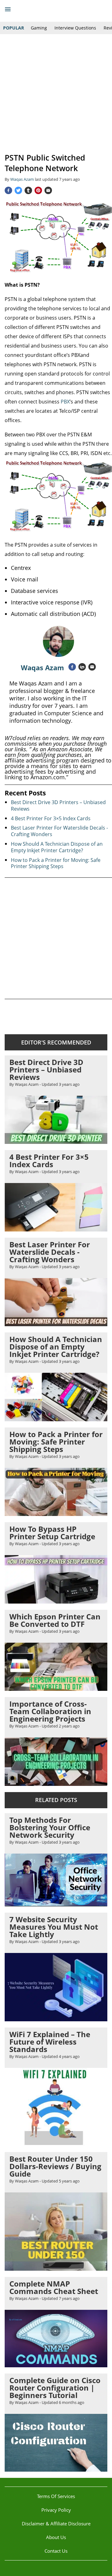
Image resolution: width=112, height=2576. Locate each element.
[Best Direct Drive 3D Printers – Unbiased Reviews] (56, 1141)
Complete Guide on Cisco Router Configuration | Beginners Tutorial (55, 2388)
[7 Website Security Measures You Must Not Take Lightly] (56, 2018)
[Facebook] (8, 190)
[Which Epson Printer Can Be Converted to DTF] (56, 1688)
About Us (56, 2537)
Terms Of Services (56, 2496)
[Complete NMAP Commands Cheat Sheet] (56, 2364)
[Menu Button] (8, 9)
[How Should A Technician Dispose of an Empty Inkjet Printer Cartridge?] (56, 1418)
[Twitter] (18, 190)
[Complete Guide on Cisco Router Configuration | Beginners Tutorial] (56, 2469)
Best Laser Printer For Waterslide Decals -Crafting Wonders (59, 831)
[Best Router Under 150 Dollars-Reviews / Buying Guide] (56, 2268)
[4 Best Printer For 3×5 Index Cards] (56, 1229)
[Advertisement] (56, 93)
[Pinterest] (38, 190)
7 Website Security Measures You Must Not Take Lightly (54, 1927)
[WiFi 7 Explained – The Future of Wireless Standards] (56, 2143)
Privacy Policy (56, 2510)
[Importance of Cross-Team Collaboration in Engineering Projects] (56, 1783)
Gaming (39, 28)
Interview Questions (75, 28)
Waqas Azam (42, 667)
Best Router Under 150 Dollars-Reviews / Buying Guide (55, 2166)
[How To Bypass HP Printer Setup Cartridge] (56, 1601)
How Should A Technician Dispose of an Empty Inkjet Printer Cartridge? (57, 847)
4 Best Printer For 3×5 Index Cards (51, 818)
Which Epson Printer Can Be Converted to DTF (55, 1620)
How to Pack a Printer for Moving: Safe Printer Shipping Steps (56, 863)
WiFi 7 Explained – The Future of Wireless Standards (50, 2042)
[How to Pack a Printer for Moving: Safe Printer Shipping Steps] (56, 1513)
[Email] (48, 190)
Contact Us (56, 2551)
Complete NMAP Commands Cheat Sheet (54, 2287)
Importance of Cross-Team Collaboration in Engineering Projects (50, 1711)
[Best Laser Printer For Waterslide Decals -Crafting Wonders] (56, 1323)
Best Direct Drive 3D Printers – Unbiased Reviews (58, 806)
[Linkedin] (82, 667)
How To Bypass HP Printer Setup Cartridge (52, 1533)
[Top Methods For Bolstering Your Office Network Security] (56, 1904)
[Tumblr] (28, 190)
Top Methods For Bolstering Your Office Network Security (50, 1827)
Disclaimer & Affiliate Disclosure (56, 2524)
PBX (65, 402)
